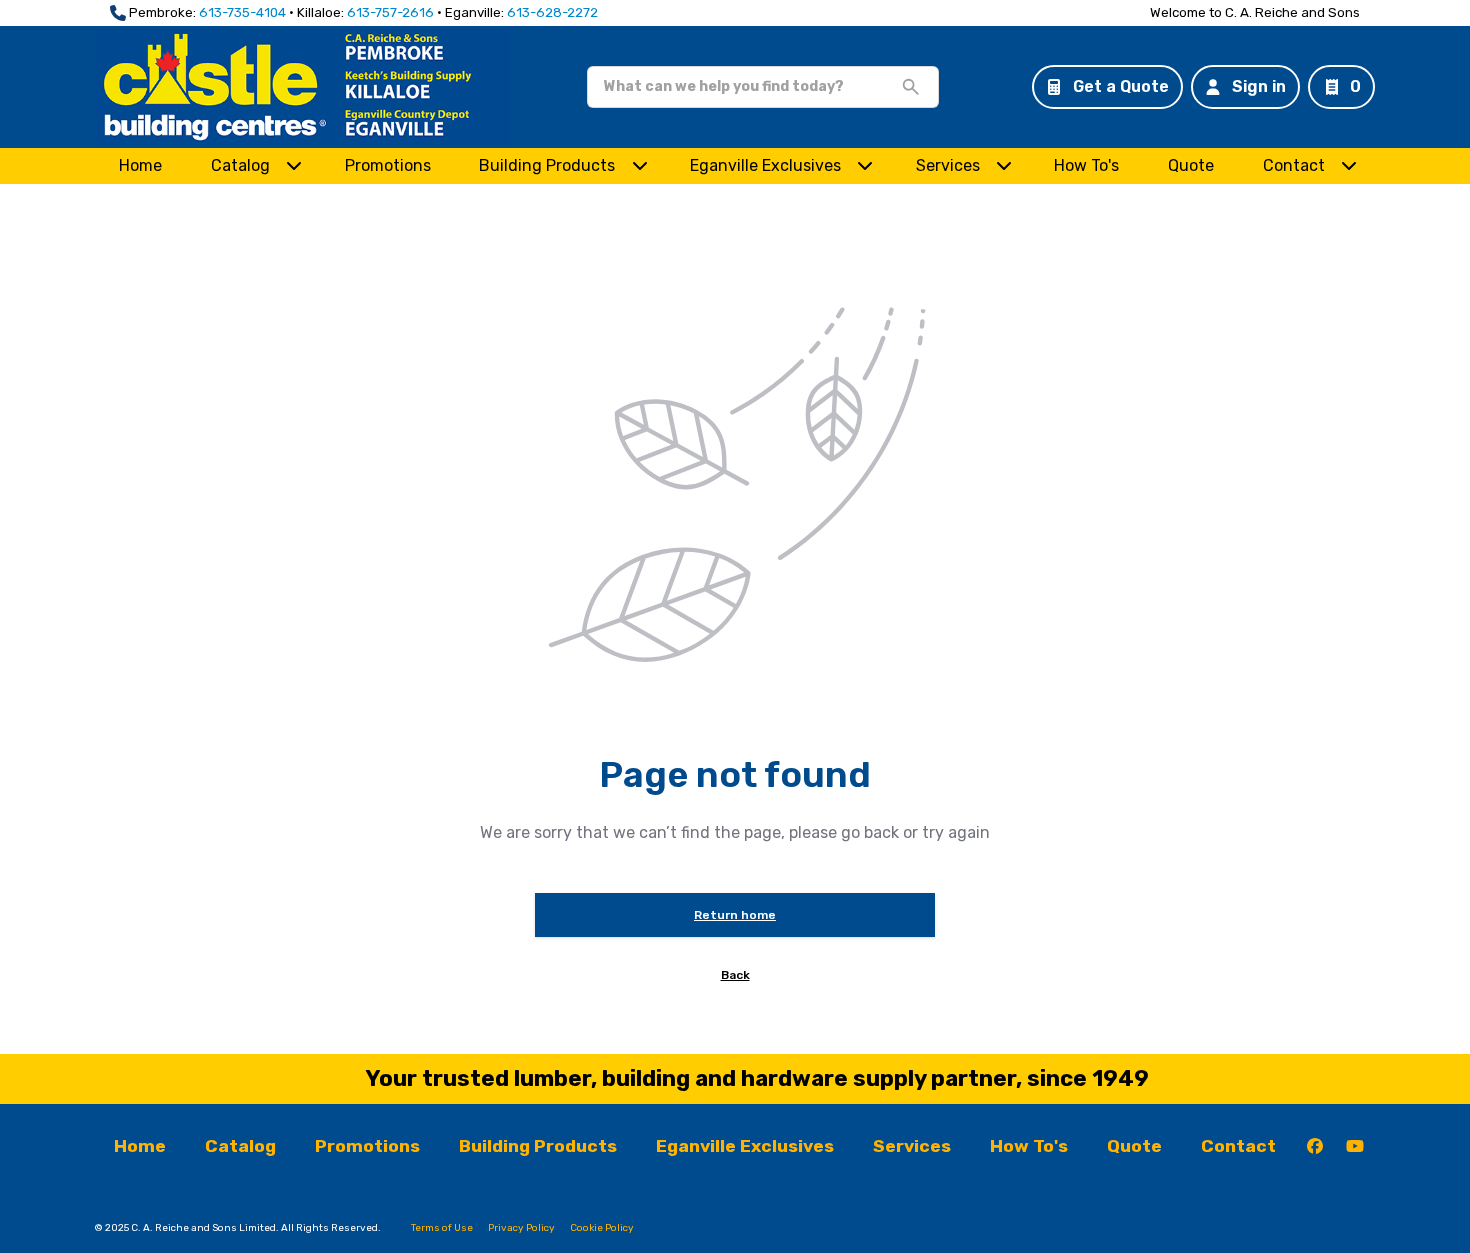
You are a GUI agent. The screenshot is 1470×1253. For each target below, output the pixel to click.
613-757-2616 (390, 12)
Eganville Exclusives (765, 165)
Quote (1191, 165)
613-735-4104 (242, 12)
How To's (1086, 165)
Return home (735, 915)
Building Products (547, 165)
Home (140, 165)
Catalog (240, 1146)
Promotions (388, 165)
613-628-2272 (552, 12)
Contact (1294, 165)
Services (948, 165)
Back (735, 975)
